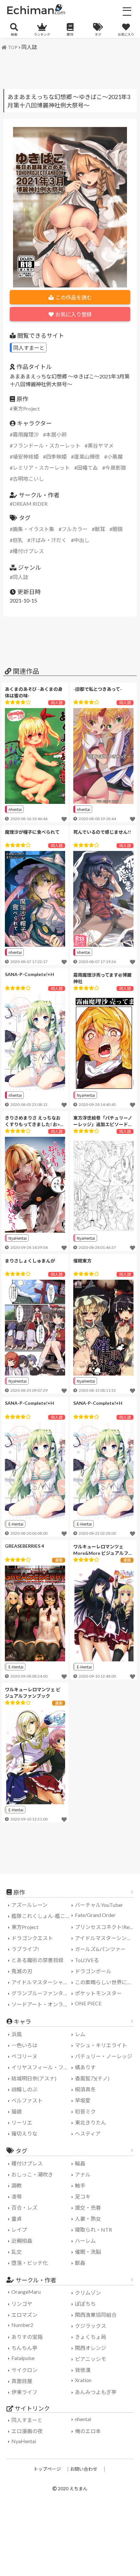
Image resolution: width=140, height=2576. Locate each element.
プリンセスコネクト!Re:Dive (106, 1927)
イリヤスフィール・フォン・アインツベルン (42, 2067)
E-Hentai (16, 1524)
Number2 (22, 2325)
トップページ (47, 2469)
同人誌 (29, 47)
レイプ (19, 2230)
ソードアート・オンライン (42, 2004)
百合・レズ (24, 2208)
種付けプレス (28, 551)
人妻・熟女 (88, 2219)
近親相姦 (22, 2241)
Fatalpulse (23, 2358)
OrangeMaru (26, 2292)
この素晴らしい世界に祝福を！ (106, 1982)
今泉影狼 (116, 468)
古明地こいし (28, 479)
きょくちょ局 (91, 2337)
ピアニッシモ (91, 2359)
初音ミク (85, 2111)
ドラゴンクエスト (32, 1938)
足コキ (83, 2196)
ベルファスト (27, 2100)
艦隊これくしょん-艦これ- (42, 1916)
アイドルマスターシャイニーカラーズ (42, 1982)
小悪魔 (115, 457)
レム (80, 2034)
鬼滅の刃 (22, 1971)
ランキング (42, 34)
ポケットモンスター (98, 1993)
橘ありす (85, 2067)
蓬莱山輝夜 (87, 457)
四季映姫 (56, 457)
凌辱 (17, 2196)
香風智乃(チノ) (92, 2078)
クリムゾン (88, 2293)
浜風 (17, 2034)
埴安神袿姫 (26, 457)
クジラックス (91, 2326)
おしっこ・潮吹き (32, 2174)
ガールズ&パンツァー (100, 1949)
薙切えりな (24, 2133)
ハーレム (85, 2241)
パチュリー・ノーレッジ (104, 2056)
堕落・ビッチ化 (30, 2263)
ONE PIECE (88, 2003)
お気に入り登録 (74, 314)
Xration (83, 2380)
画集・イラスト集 (34, 529)
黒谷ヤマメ (101, 445)
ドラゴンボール (93, 1971)
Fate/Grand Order (95, 1915)
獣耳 (100, 529)
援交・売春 (88, 2208)
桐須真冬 (85, 2089)
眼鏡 (118, 529)
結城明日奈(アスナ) (34, 2078)
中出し (82, 540)
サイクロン (24, 2370)
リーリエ (22, 2122)
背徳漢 (83, 2370)
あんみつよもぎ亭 (96, 2392)
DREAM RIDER (30, 504)
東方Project (26, 408)
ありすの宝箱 (27, 2337)
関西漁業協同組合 (96, 2315)
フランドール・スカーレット (47, 445)
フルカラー (75, 529)
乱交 (17, 2252)
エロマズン (24, 2315)
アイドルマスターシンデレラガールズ (106, 1938)
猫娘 (17, 2111)
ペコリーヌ (24, 2056)
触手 (80, 2185)
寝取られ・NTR (93, 2230)
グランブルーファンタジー (42, 1993)
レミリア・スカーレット (41, 468)
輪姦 (80, 2163)
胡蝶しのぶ (24, 2089)
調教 (17, 2185)
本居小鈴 (56, 434)
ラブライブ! (25, 1949)
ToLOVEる (87, 1960)
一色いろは (24, 2045)
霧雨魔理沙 (26, 434)
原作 (70, 34)
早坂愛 (83, 2100)
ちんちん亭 (24, 2348)
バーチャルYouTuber (99, 1905)
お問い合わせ (84, 2469)
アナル (83, 2174)
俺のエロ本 (88, 2431)
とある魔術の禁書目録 (37, 1960)
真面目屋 (22, 2381)
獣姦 (80, 2263)
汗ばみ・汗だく (49, 540)
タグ (98, 34)
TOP (13, 47)
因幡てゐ (88, 468)
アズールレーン (29, 1905)
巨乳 (18, 540)
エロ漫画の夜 (27, 2431)
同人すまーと (29, 348)
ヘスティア (88, 2133)
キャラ (22, 2022)
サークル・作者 (36, 2280)
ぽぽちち (85, 2304)
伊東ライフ (24, 2392)
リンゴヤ (22, 2304)
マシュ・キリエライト (101, 2045)
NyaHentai (86, 1095)
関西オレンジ (91, 2348)
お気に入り (126, 34)
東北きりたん (91, 2122)
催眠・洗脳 (88, 2252)
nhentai (15, 809)
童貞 (17, 2219)
